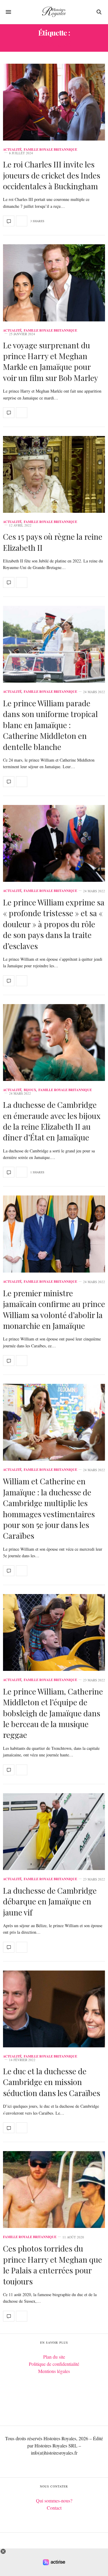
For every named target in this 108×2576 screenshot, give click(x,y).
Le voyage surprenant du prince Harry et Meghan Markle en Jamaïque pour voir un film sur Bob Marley (51, 362)
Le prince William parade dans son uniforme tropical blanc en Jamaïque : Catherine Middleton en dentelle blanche (50, 725)
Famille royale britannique (50, 150)
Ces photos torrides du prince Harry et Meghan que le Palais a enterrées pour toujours (52, 2265)
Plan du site (54, 2357)
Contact (54, 2508)
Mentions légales (54, 2371)
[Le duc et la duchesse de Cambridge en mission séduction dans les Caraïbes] (54, 2009)
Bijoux (30, 1090)
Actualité (12, 150)
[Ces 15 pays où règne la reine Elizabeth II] (54, 474)
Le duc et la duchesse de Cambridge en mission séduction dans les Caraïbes (52, 2082)
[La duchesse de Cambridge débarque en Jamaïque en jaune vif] (54, 1832)
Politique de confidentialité (54, 2364)
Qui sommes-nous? (54, 2500)
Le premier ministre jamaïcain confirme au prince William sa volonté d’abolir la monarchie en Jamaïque (54, 1309)
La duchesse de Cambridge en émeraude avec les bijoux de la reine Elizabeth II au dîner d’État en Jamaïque (52, 1121)
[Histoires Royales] (54, 12)
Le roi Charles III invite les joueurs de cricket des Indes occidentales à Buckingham (52, 175)
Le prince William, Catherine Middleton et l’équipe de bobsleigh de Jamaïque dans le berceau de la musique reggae (53, 1713)
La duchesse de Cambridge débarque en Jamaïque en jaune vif (50, 1901)
